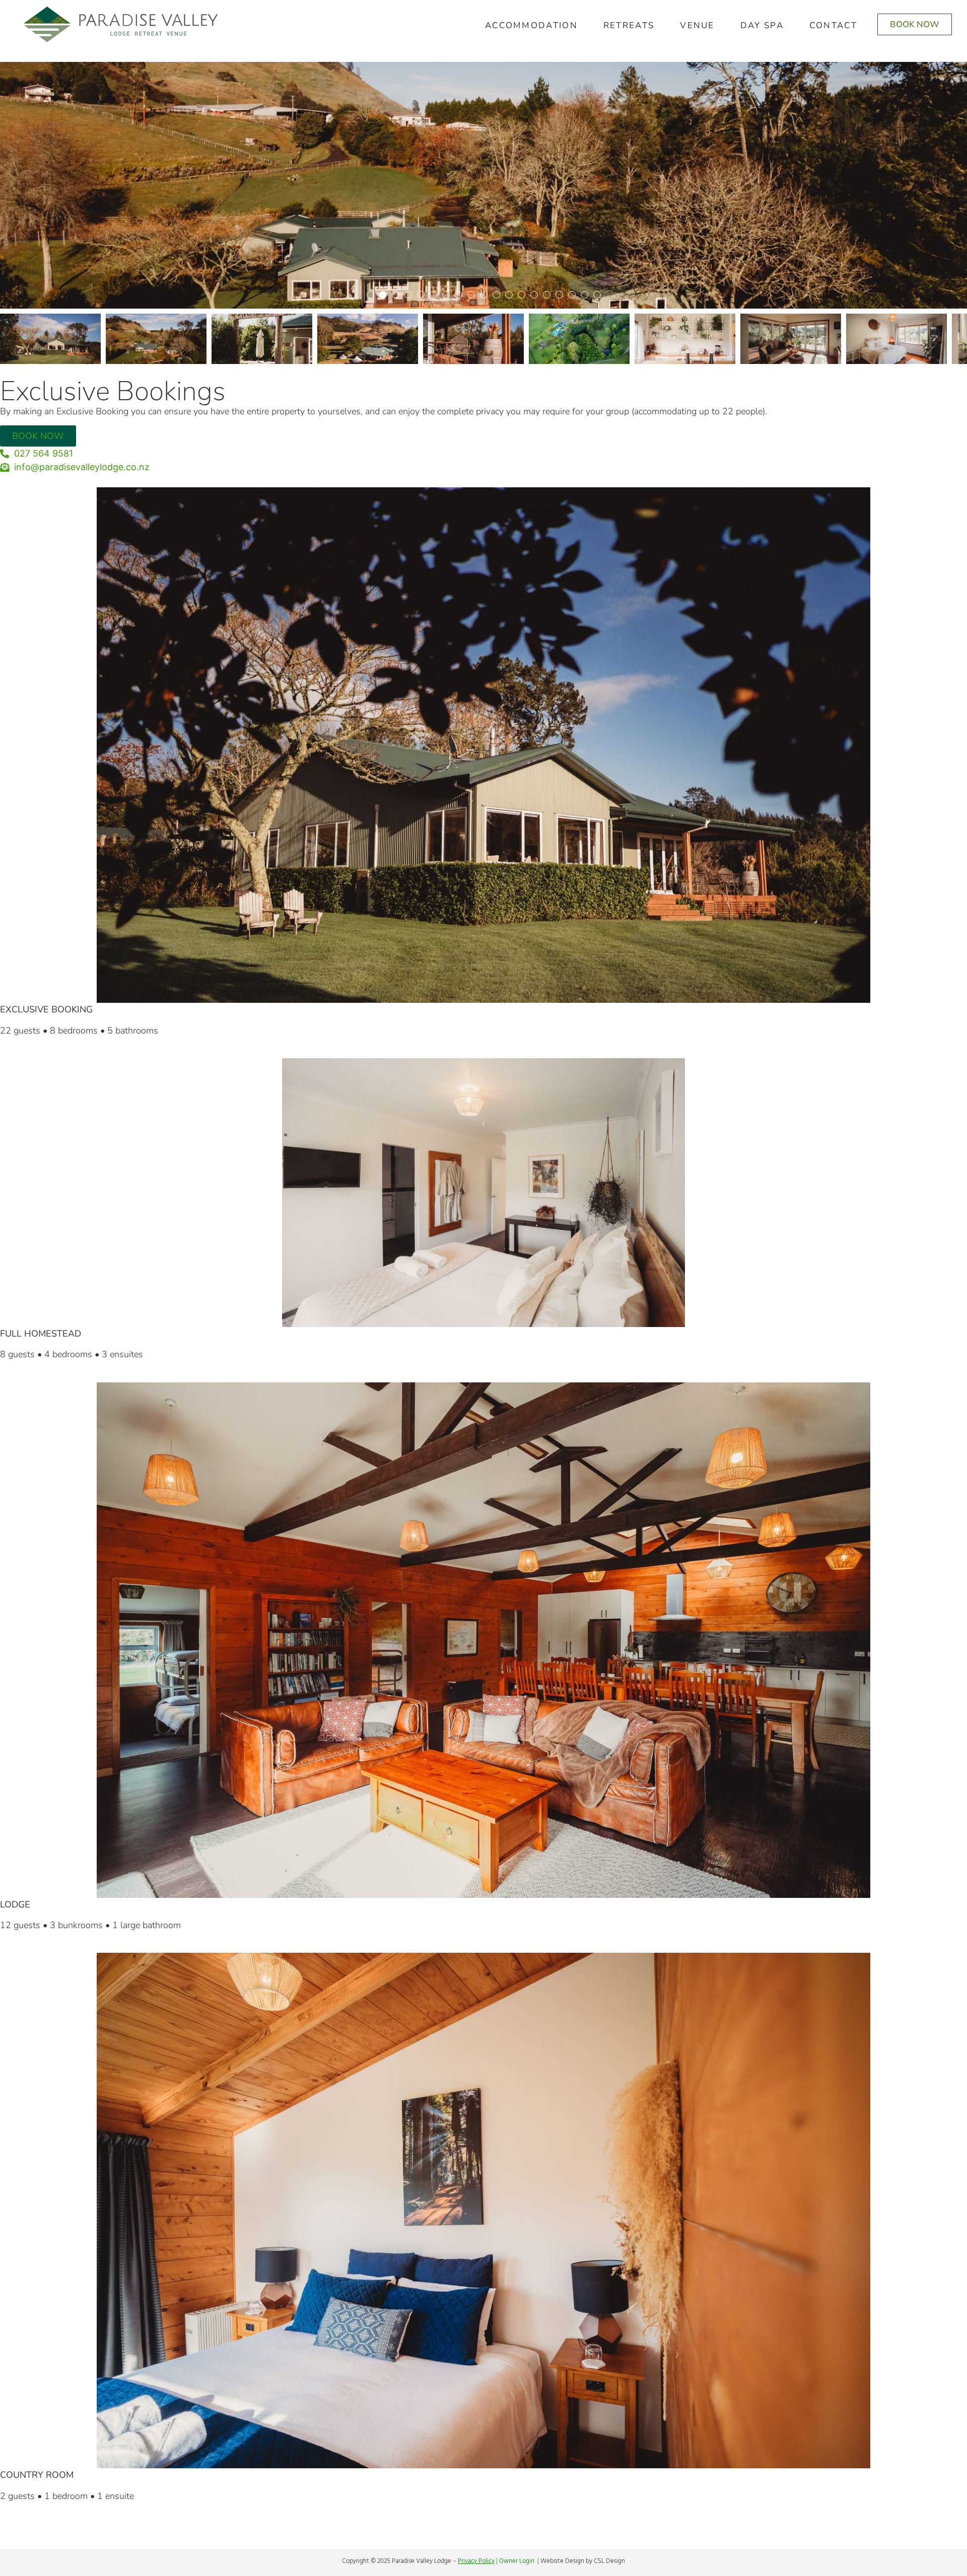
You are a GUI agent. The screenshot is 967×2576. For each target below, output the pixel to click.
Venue (697, 25)
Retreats (629, 25)
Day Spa (762, 25)
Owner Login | (520, 2561)
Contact (833, 25)
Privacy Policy (476, 2561)
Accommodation (531, 25)
